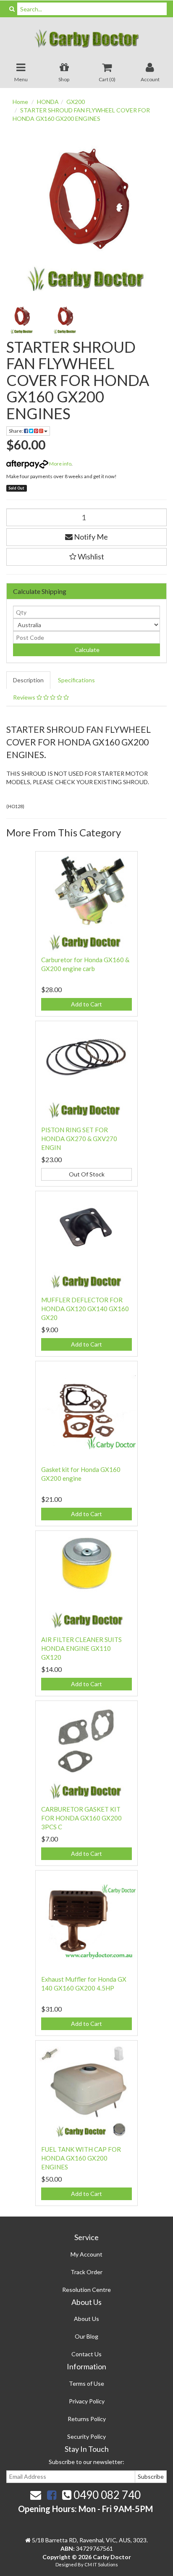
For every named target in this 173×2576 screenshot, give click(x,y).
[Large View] (22, 319)
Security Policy (86, 2436)
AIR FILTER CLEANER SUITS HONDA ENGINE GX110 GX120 (81, 1648)
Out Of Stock (87, 1174)
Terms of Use (86, 2383)
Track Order (86, 2272)
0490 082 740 (106, 2495)
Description (28, 680)
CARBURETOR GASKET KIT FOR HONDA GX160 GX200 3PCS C (81, 1818)
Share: (16, 431)
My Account (86, 2254)
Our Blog (86, 2336)
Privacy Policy (87, 2401)
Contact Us (86, 2354)
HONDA (48, 102)
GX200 (76, 102)
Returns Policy (87, 2419)
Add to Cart (86, 1004)
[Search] (12, 9)
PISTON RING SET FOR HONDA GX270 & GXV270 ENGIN (79, 1139)
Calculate (86, 650)
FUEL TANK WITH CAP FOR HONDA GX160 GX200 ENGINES (81, 2158)
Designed (67, 2564)
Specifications (76, 680)
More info (60, 464)
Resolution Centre (86, 2290)
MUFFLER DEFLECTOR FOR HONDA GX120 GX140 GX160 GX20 (85, 1309)
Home (20, 102)
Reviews (25, 697)
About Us (86, 2319)
